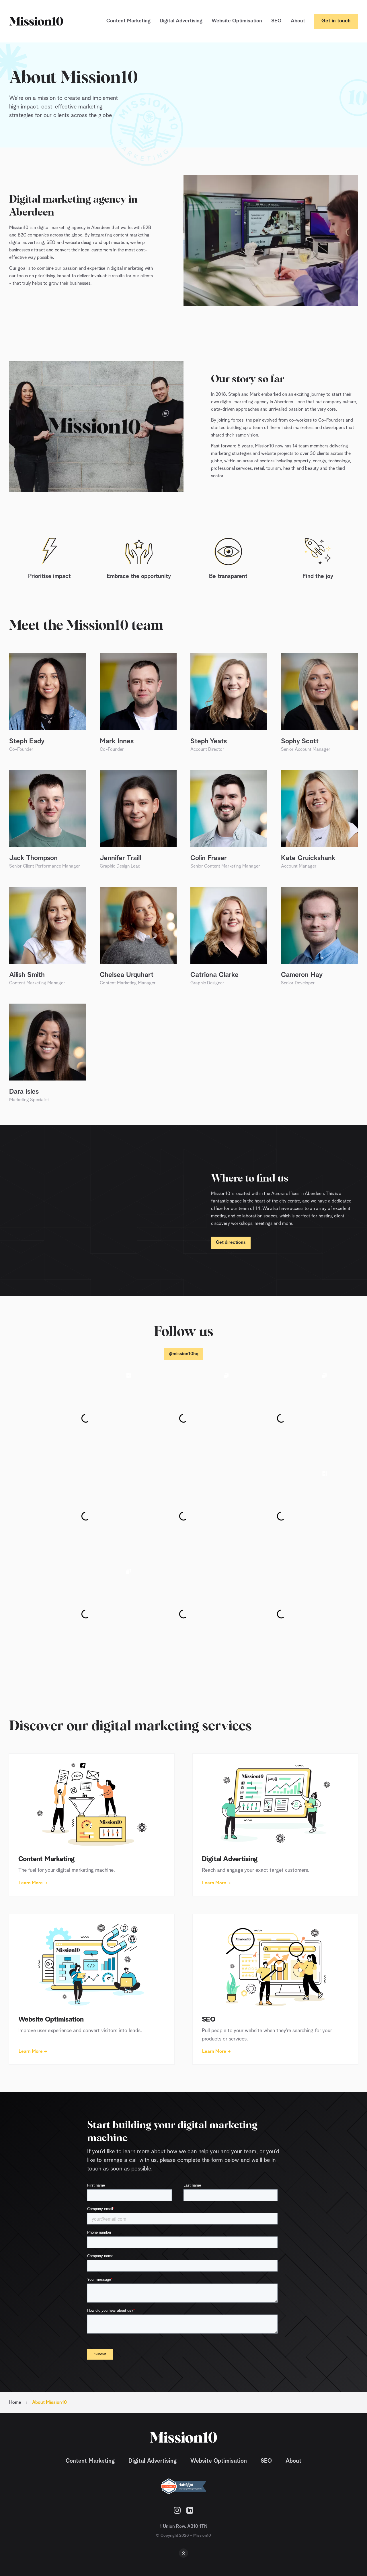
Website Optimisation (237, 21)
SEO (276, 21)
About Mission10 (49, 2403)
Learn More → (33, 1883)
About (298, 21)
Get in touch (336, 21)
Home (15, 2403)
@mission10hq (184, 1354)
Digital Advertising (181, 21)
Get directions (231, 1243)
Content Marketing (128, 21)
